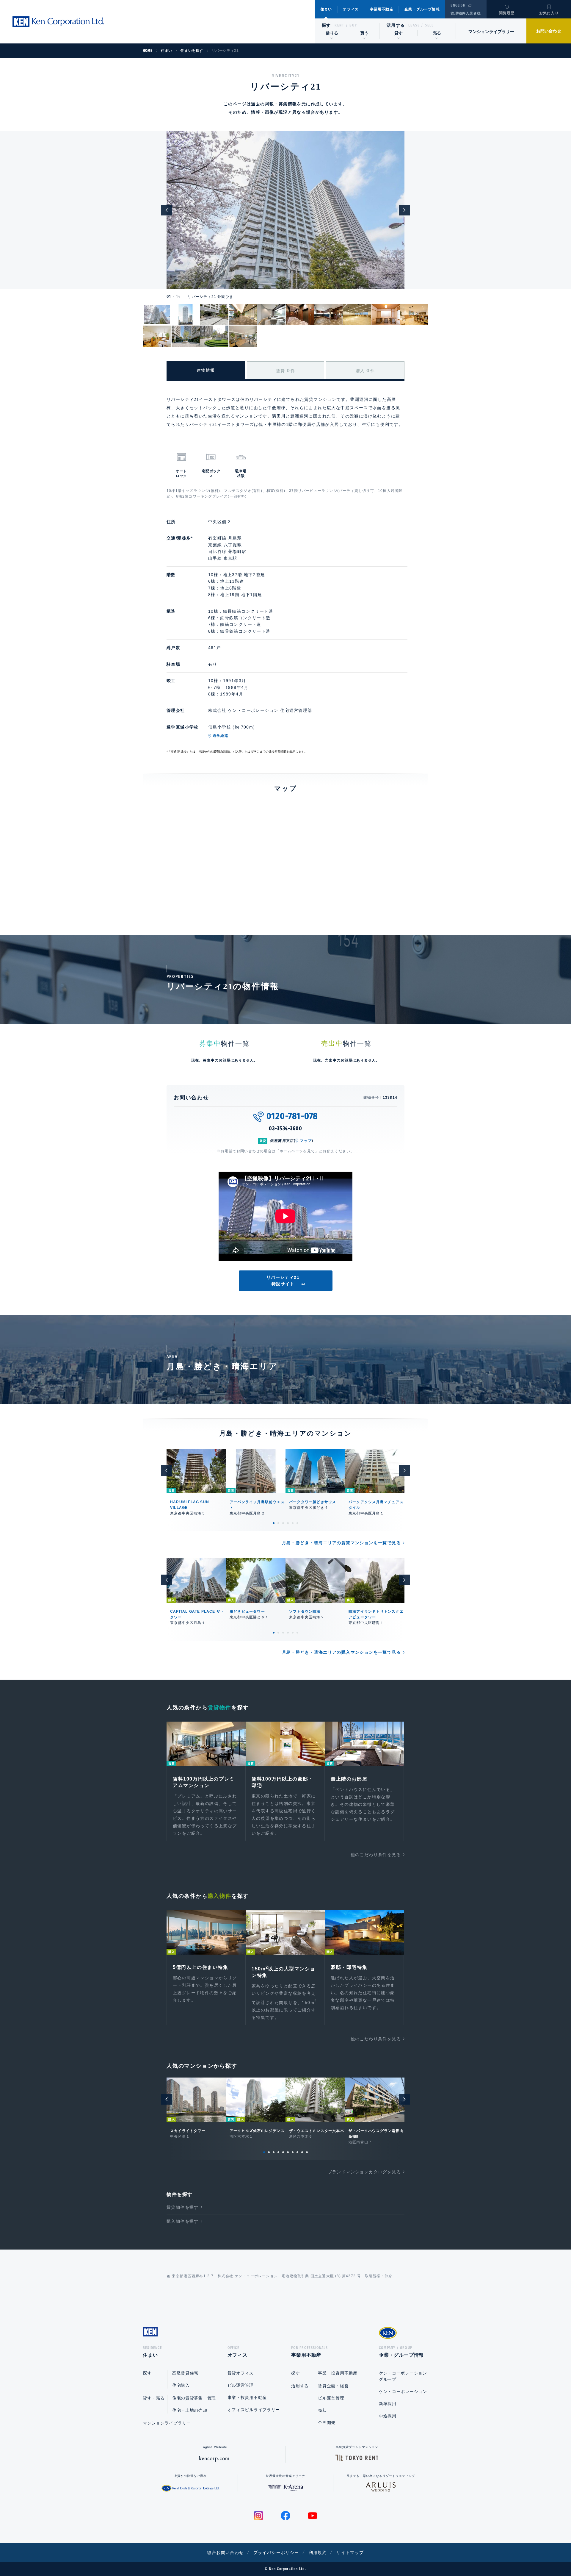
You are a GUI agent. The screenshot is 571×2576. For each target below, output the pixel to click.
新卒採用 (388, 2404)
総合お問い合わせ (225, 2552)
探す (326, 25)
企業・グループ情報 (422, 9)
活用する (396, 25)
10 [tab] (307, 2152)
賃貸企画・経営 (333, 2386)
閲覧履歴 (507, 13)
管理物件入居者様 (466, 13)
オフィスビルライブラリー (254, 2410)
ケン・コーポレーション (403, 2391)
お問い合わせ (549, 31)
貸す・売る (154, 2398)
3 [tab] (283, 1523)
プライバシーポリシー (276, 2552)
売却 (322, 2410)
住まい (326, 9)
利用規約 (318, 2552)
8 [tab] (297, 2152)
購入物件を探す (183, 2221)
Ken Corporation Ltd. (58, 22)
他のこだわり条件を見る (376, 1855)
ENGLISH (458, 5)
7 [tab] (293, 2152)
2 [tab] (278, 1523)
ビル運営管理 (241, 2385)
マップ (306, 1141)
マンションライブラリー (491, 32)
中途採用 (388, 2416)
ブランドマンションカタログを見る (364, 2172)
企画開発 (327, 2422)
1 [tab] (274, 1523)
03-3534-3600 (285, 1128)
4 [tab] (288, 1523)
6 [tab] (297, 1523)
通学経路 (221, 736)
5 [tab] (293, 1523)
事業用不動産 (382, 9)
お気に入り (549, 13)
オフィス (351, 9)
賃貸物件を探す (183, 2207)
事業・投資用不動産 (247, 2397)
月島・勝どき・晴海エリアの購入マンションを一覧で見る (341, 1652)
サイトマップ (350, 2552)
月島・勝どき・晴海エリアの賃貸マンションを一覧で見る (341, 1543)
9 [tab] (302, 2152)
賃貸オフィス (241, 2373)
